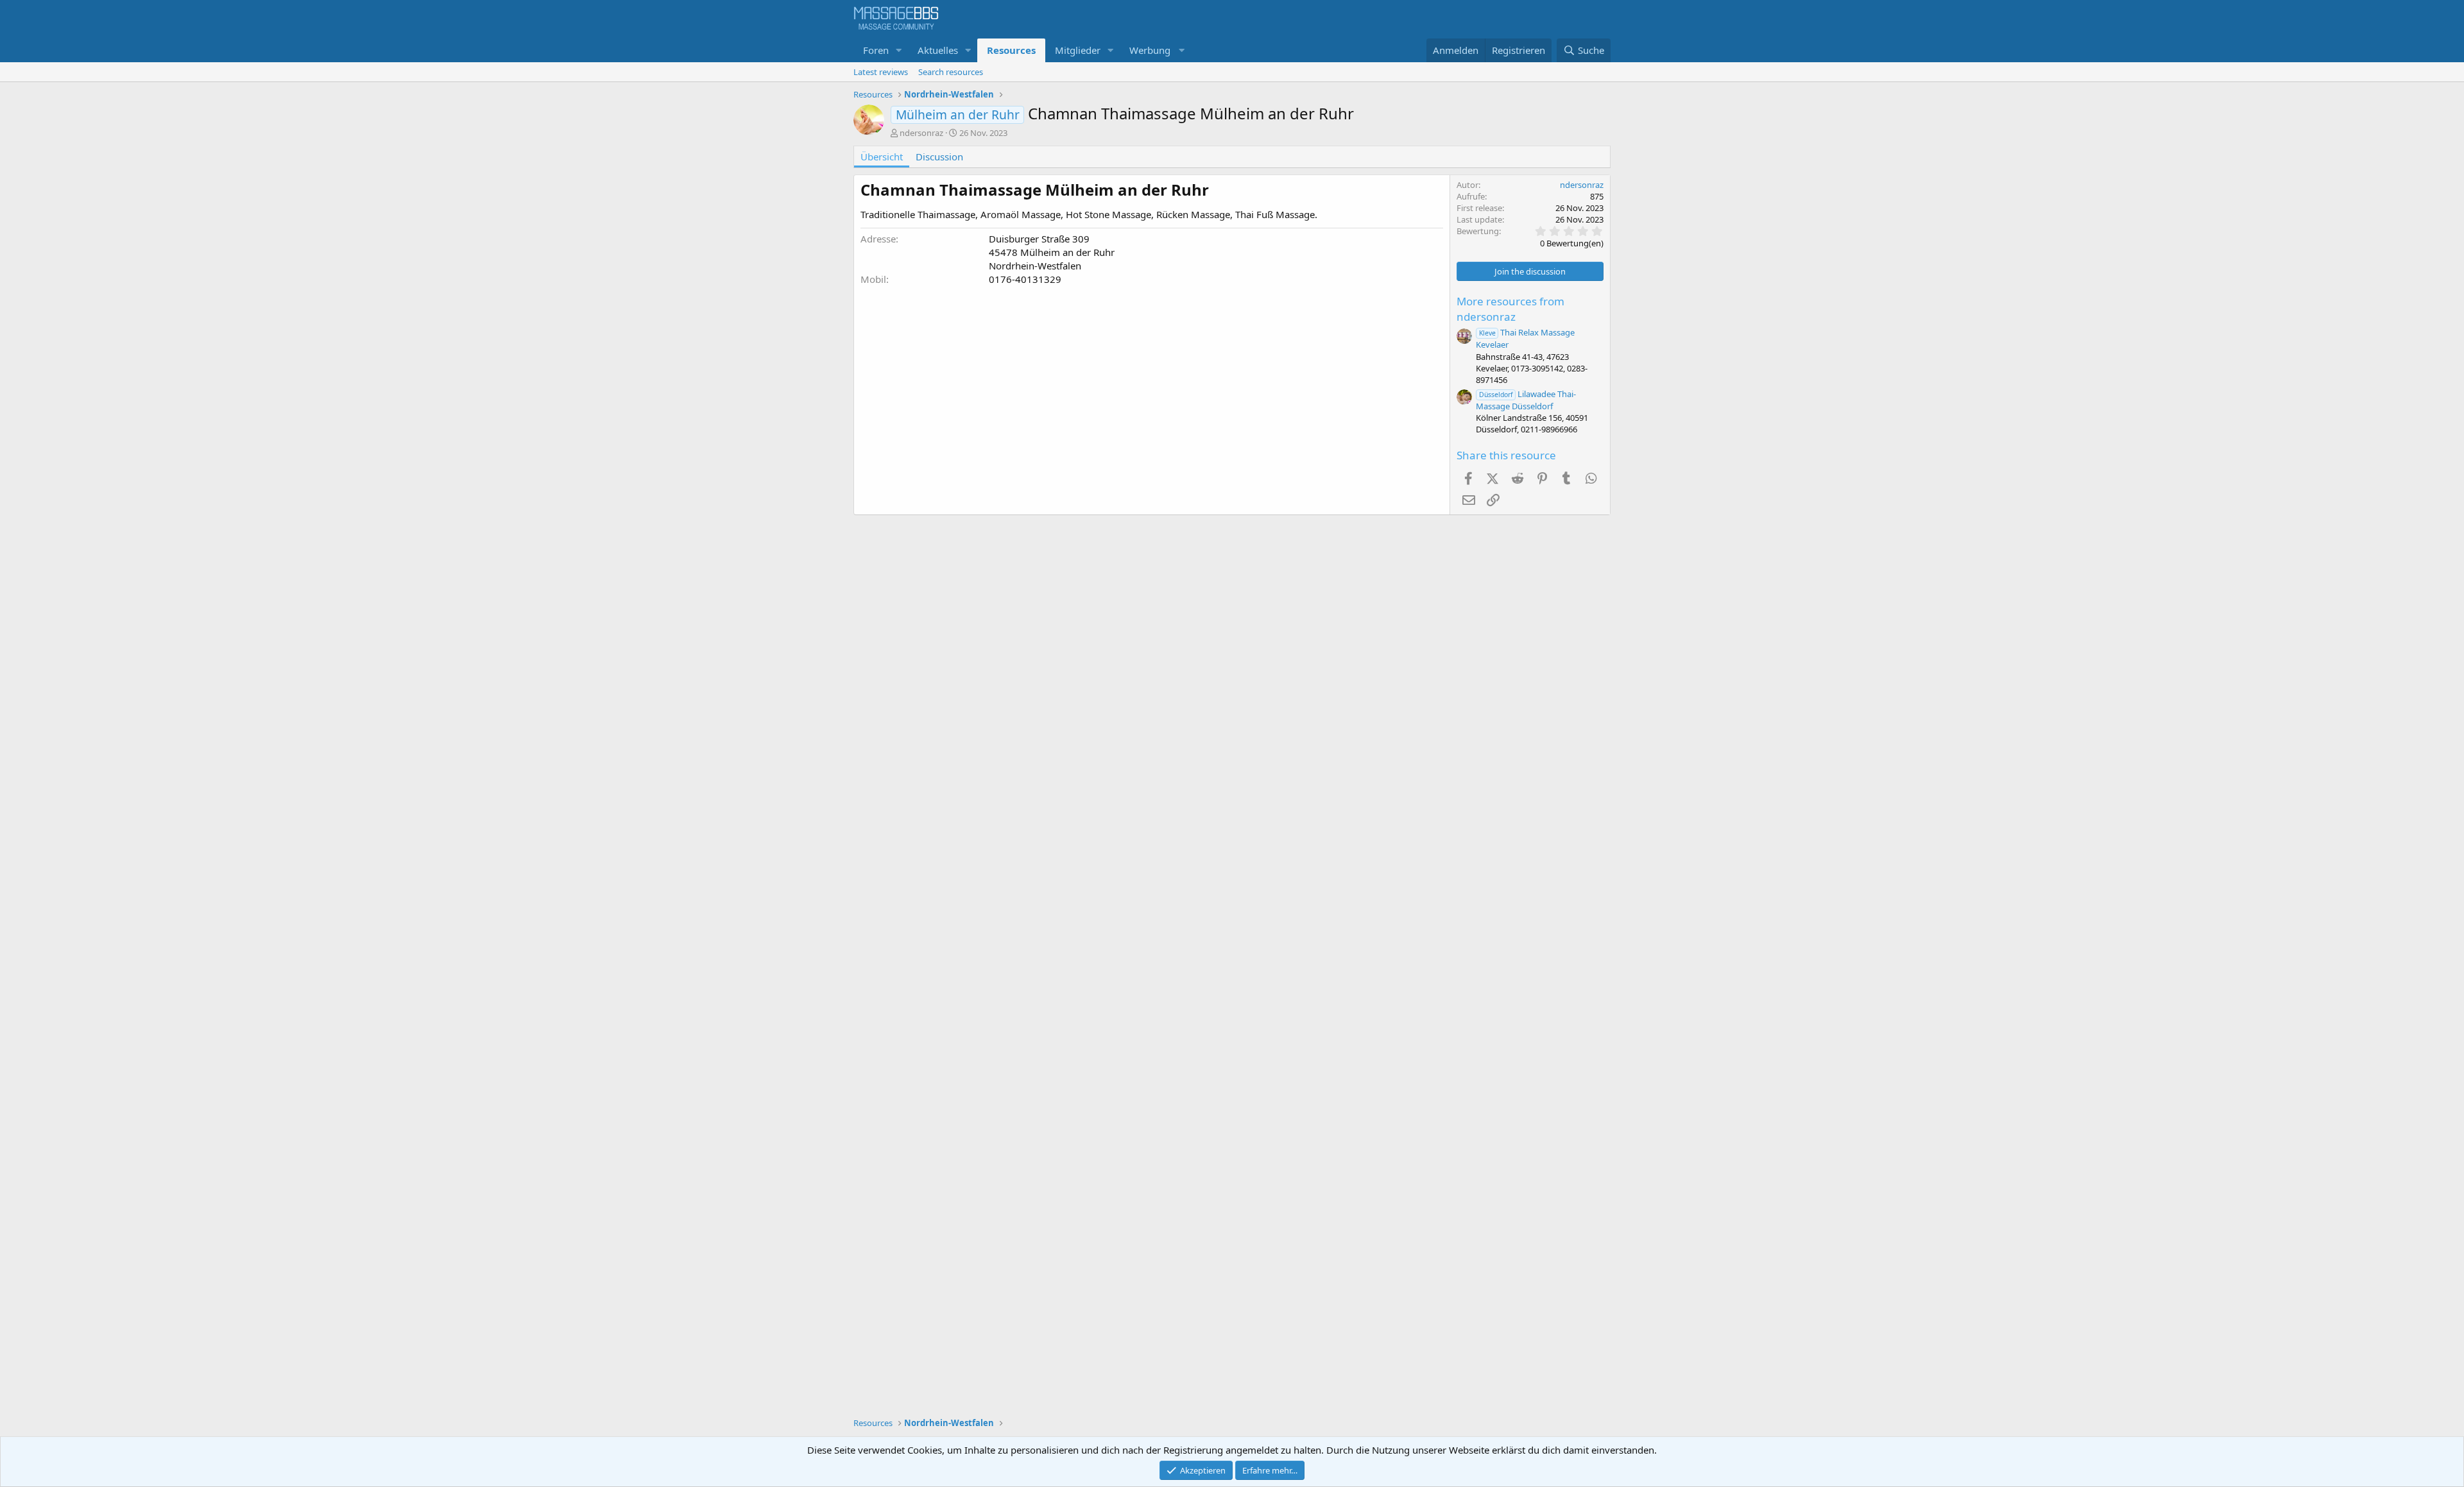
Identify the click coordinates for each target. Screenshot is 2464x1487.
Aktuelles (938, 50)
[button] (899, 50)
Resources (1011, 50)
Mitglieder (1078, 50)
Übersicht (882, 157)
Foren (876, 50)
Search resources (951, 72)
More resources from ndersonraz (1510, 309)
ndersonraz (921, 133)
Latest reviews (881, 72)
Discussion (939, 157)
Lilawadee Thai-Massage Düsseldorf (1526, 400)
